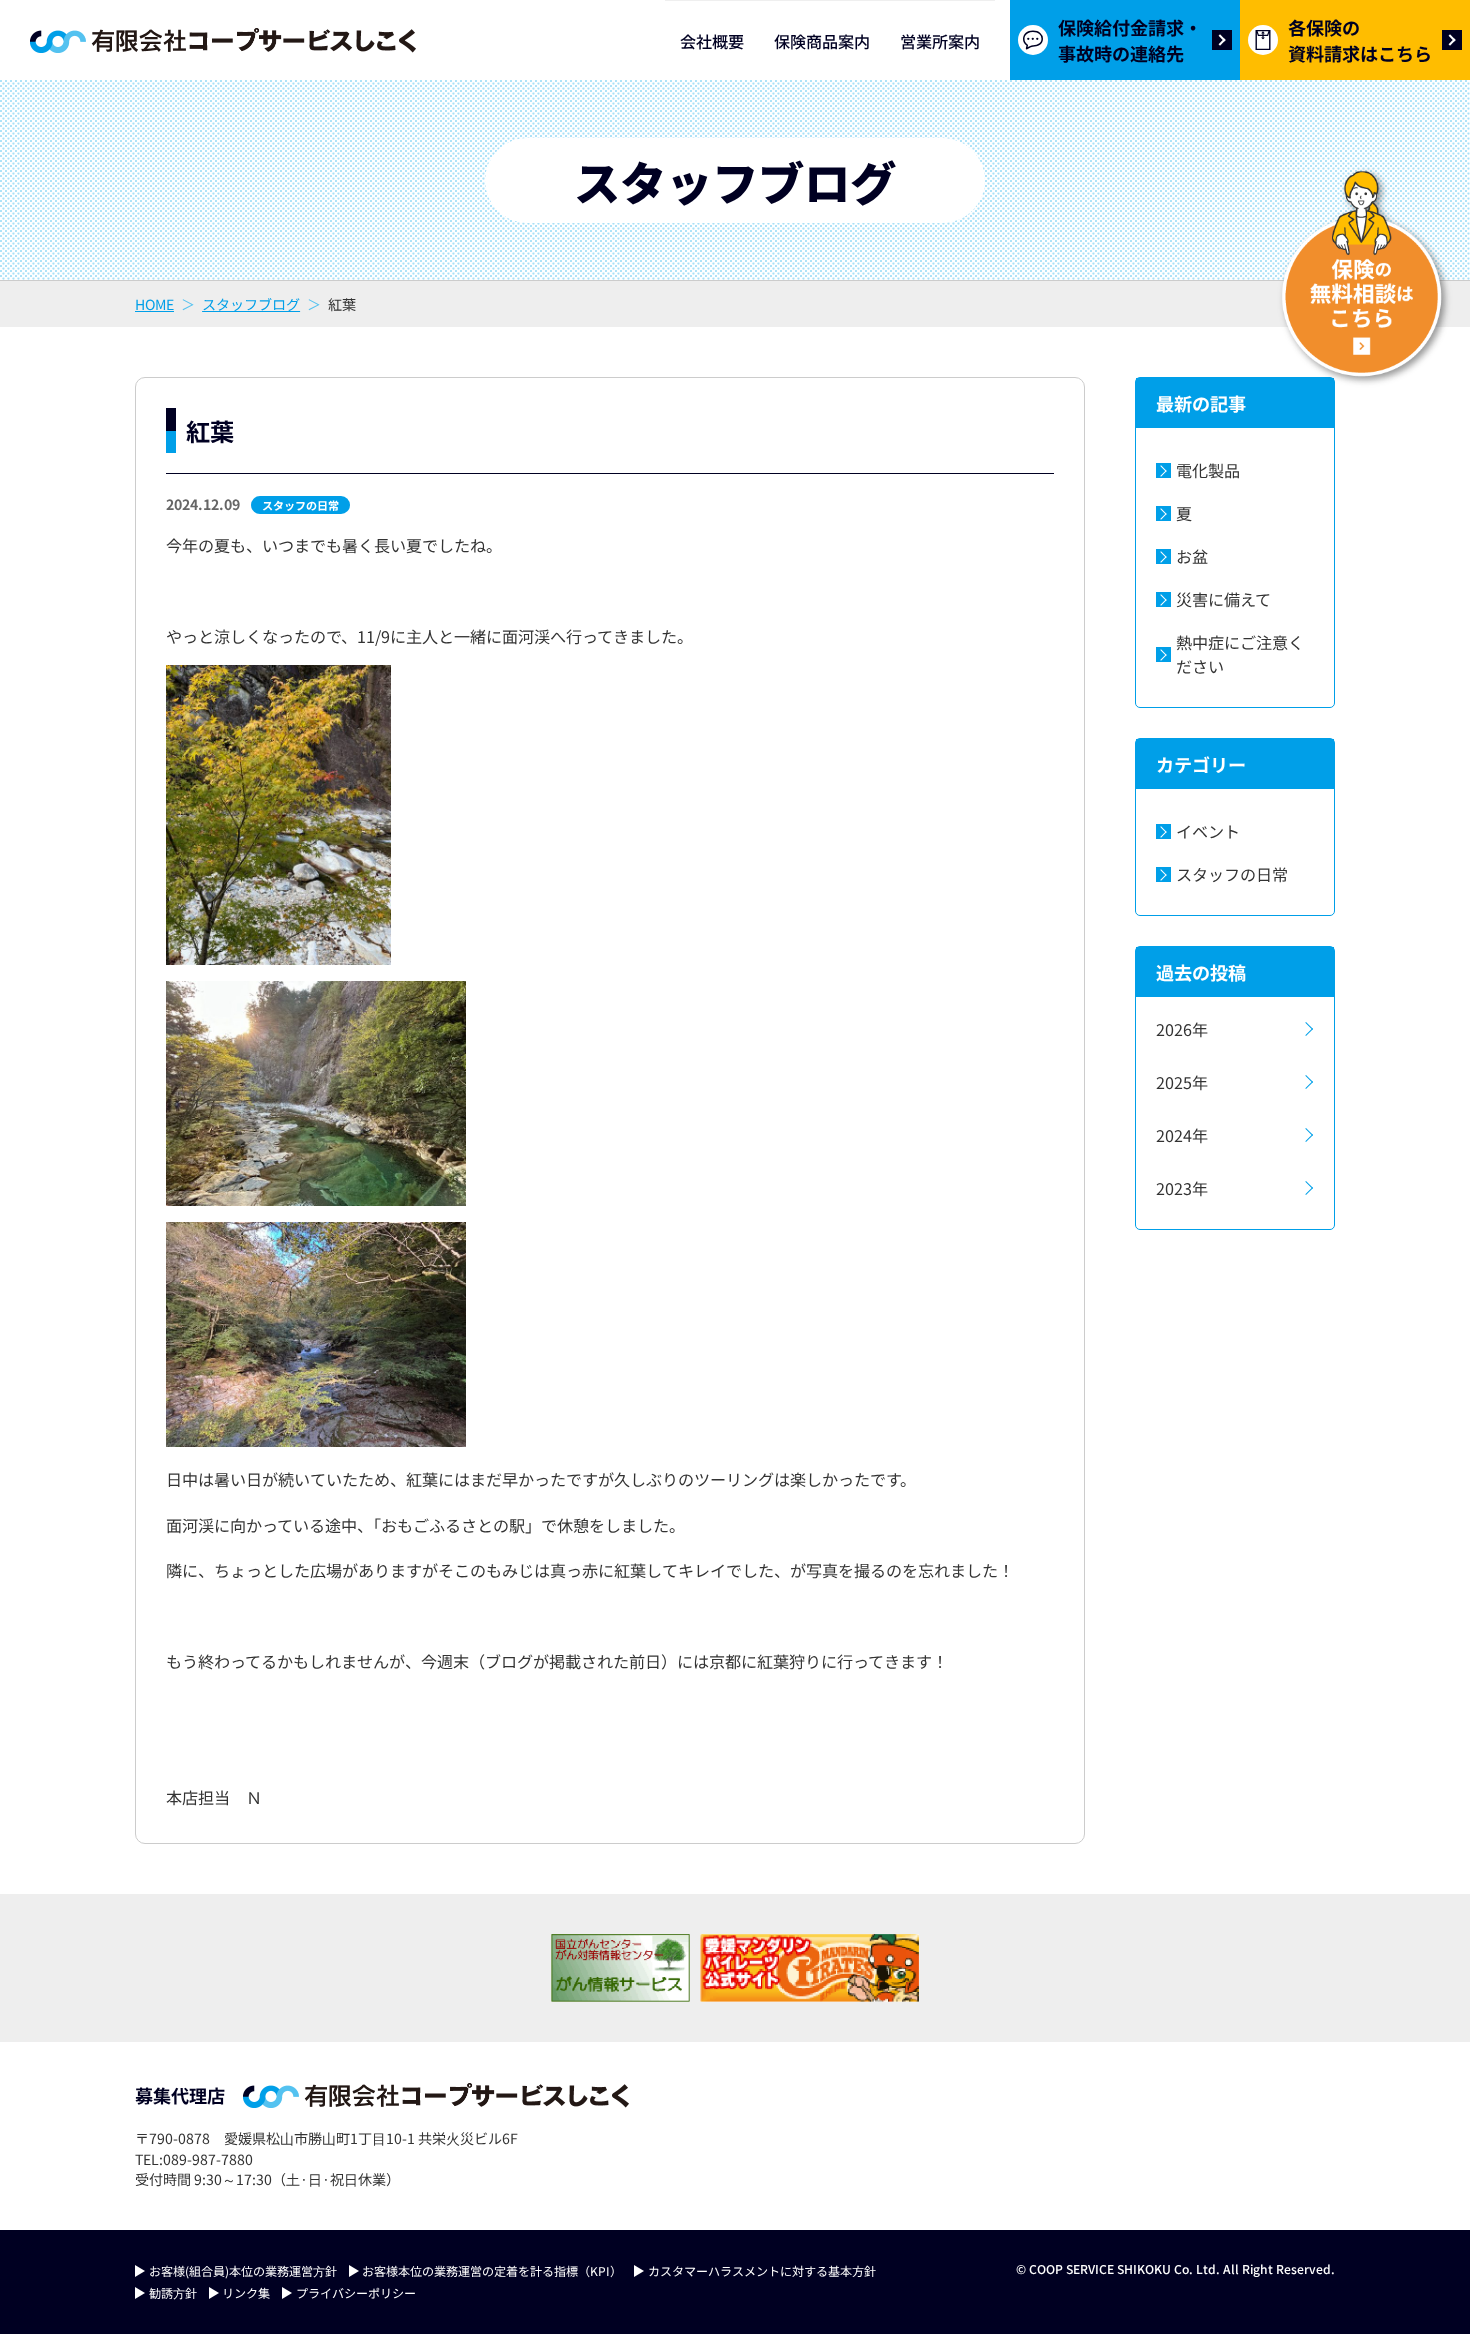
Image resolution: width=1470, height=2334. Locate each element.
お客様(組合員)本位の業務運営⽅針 (243, 2270)
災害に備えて (1223, 599)
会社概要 (712, 41)
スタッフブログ (251, 304)
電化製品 (1208, 470)
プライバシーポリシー (356, 2292)
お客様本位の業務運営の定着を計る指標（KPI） (492, 2270)
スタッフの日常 (300, 505)
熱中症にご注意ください (1240, 654)
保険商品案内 (822, 41)
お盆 (1192, 556)
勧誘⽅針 (173, 2292)
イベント (1208, 831)
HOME (154, 304)
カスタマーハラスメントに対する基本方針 (762, 2270)
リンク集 (246, 2292)
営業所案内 (940, 41)
